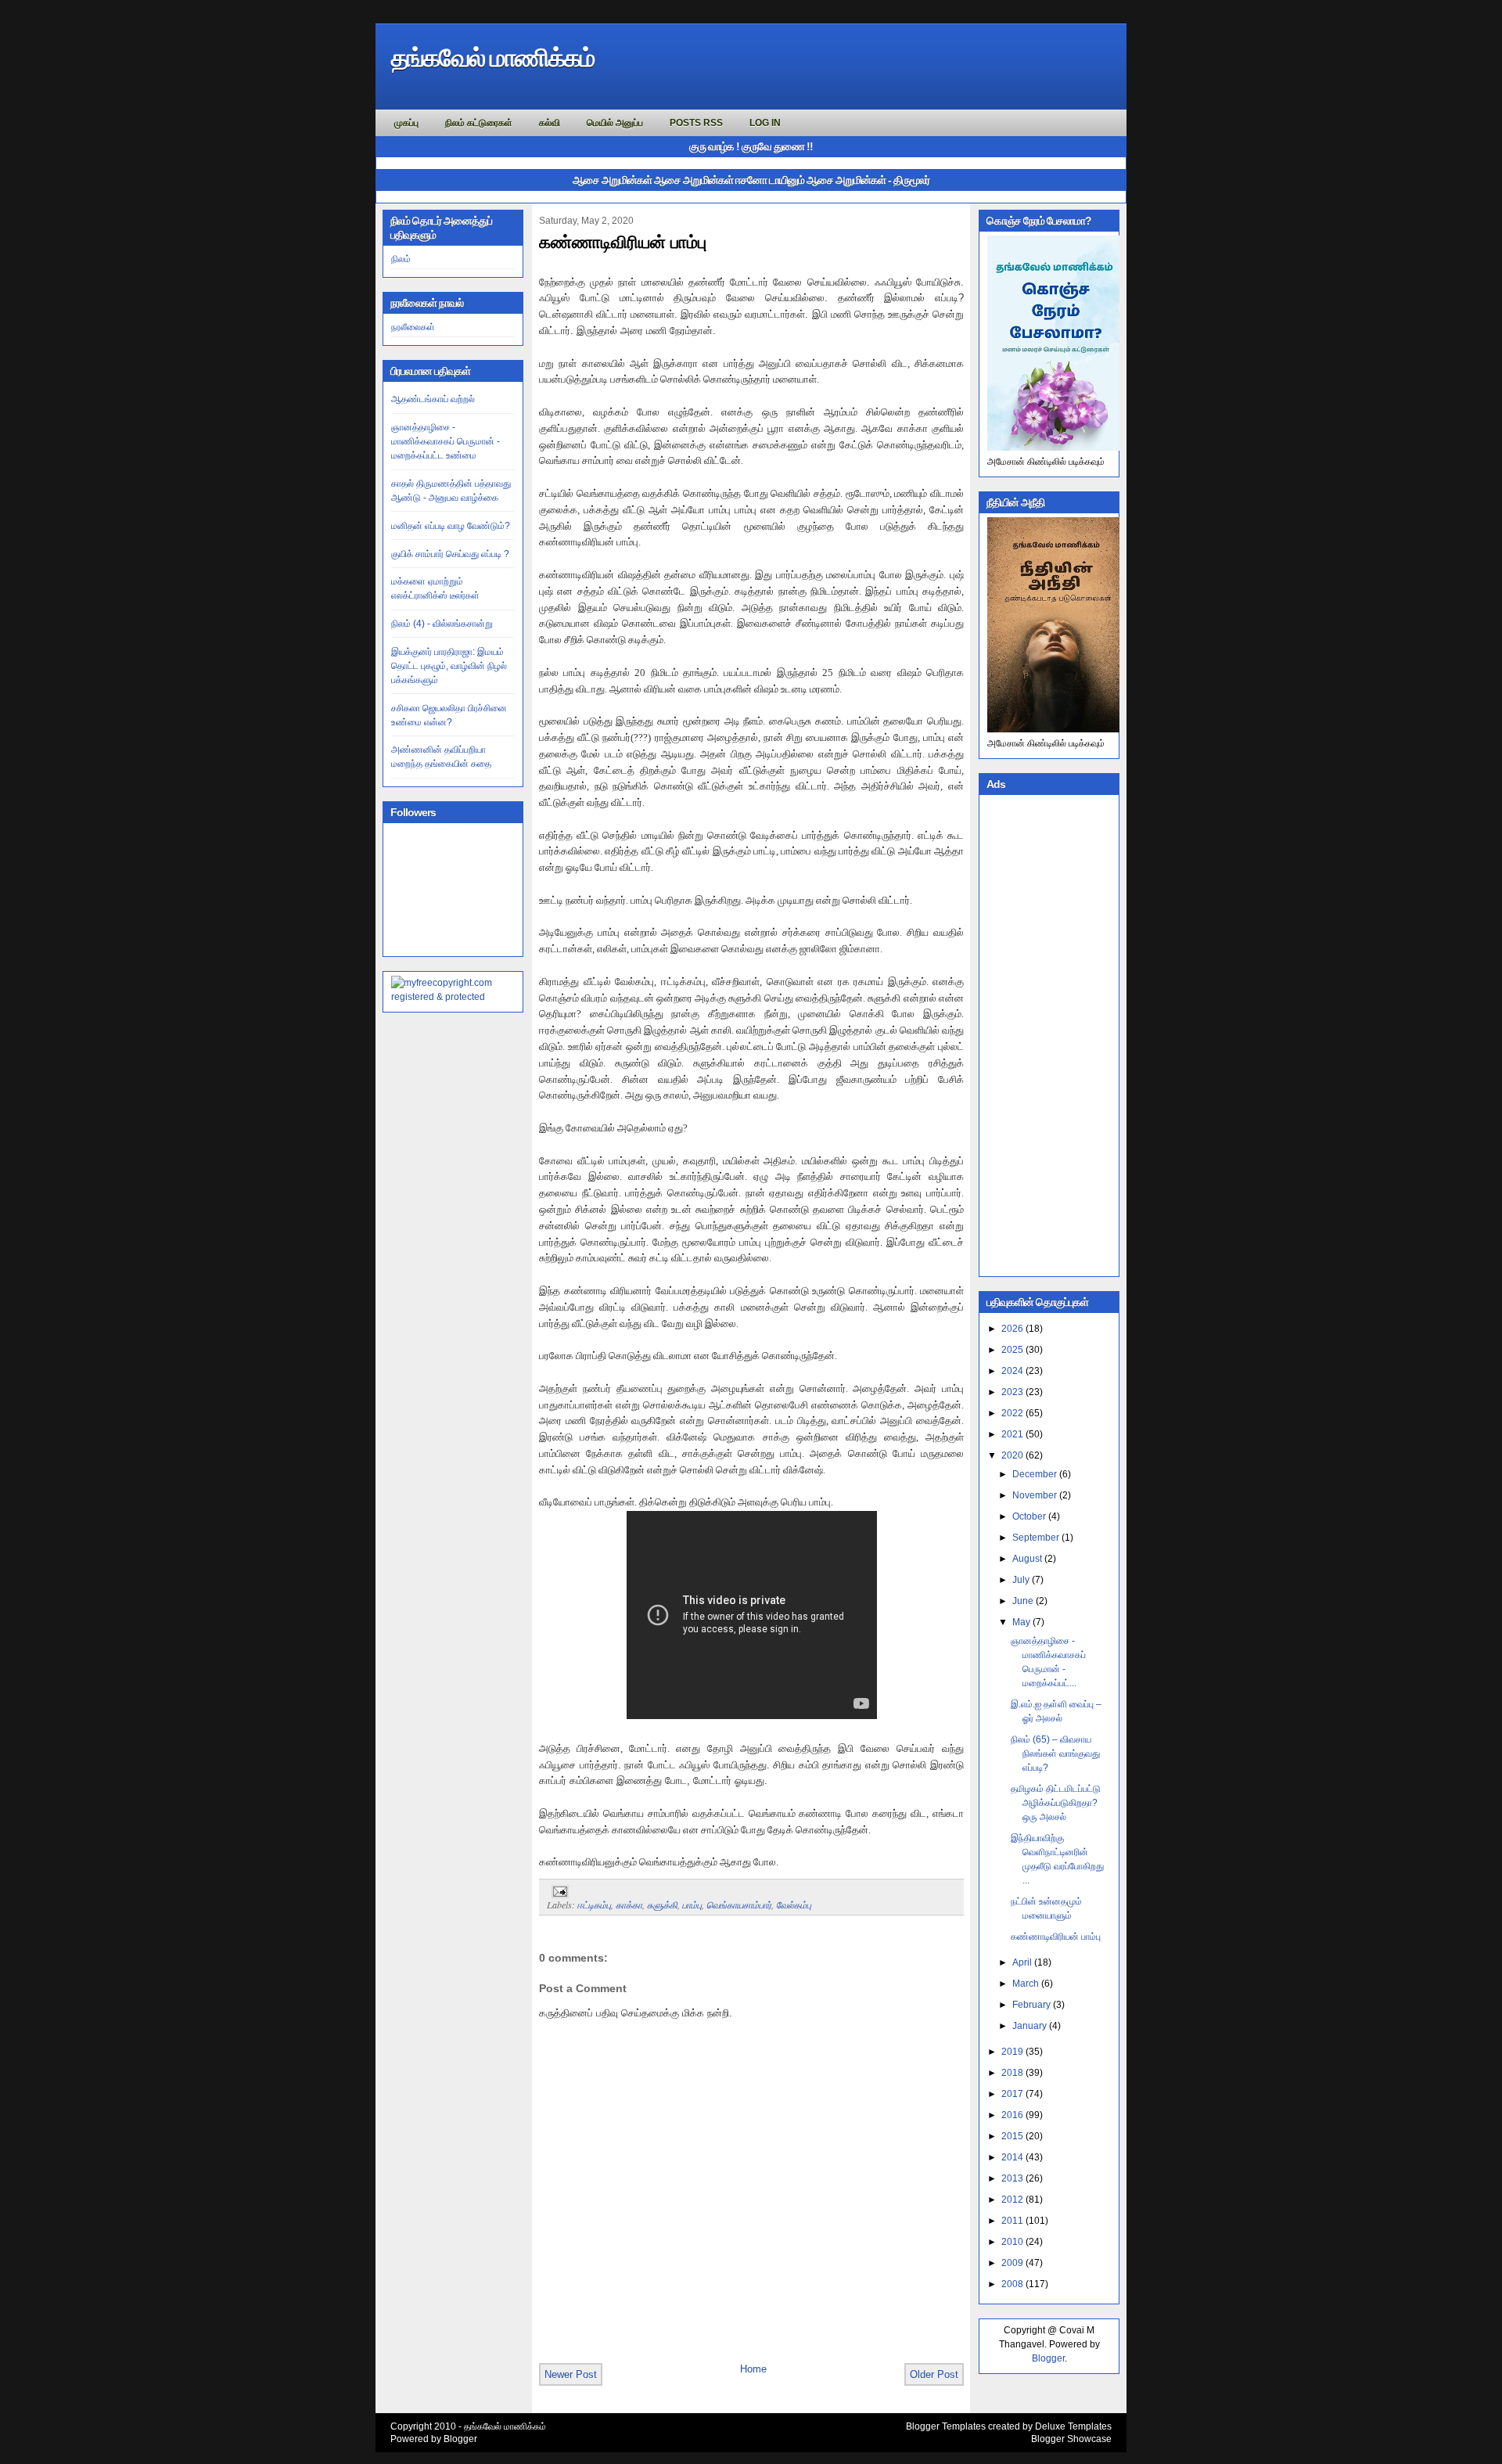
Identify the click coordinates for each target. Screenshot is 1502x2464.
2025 (1012, 1350)
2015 (1012, 2136)
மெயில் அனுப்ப (615, 123)
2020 (1012, 1455)
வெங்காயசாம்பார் (739, 1905)
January (1029, 2026)
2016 (1012, 2115)
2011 (1012, 2221)
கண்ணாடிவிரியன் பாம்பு (623, 242)
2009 (1012, 2263)
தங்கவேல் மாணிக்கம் (492, 58)
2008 (1012, 2284)
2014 (1012, 2157)
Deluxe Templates (1073, 2426)
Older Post (934, 2374)
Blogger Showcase (1071, 2439)
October (1029, 1516)
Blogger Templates (946, 2426)
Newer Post (571, 2374)
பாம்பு (692, 1905)
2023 (1012, 1392)
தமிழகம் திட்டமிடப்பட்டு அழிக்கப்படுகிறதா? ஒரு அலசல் (1056, 1803)
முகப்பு (406, 123)
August (1027, 1559)
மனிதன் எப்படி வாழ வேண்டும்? (451, 526)
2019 (1012, 2052)
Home (753, 2369)
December (1035, 1474)
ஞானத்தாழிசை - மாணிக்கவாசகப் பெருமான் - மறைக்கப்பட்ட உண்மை (446, 441)
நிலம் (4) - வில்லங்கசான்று (442, 624)
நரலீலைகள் (413, 327)
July (1021, 1580)
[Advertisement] (1049, 1034)
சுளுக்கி (662, 1905)
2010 (1012, 2242)
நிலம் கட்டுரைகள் (479, 123)
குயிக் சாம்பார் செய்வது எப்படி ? (450, 554)
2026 (1012, 1329)
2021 (1012, 1434)
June (1023, 1601)
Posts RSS (696, 123)
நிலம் (401, 259)
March (1026, 1984)
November (1035, 1495)
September (1036, 1538)
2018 (1012, 2073)
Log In (765, 123)
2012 (1012, 2200)
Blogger (1048, 2358)
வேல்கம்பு (794, 1905)
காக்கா (629, 1905)
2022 (1012, 1413)
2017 (1012, 2094)
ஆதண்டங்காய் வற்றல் (433, 399)
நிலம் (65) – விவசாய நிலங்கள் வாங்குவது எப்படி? (1055, 1754)
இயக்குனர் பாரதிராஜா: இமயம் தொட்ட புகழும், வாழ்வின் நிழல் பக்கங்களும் (449, 666)
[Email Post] (558, 1890)
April (1022, 1962)
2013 (1012, 2178)
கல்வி (550, 123)
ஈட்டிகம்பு (594, 1905)
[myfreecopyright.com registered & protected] (453, 997)
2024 (1012, 1371)
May (1021, 1622)
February (1031, 2005)
